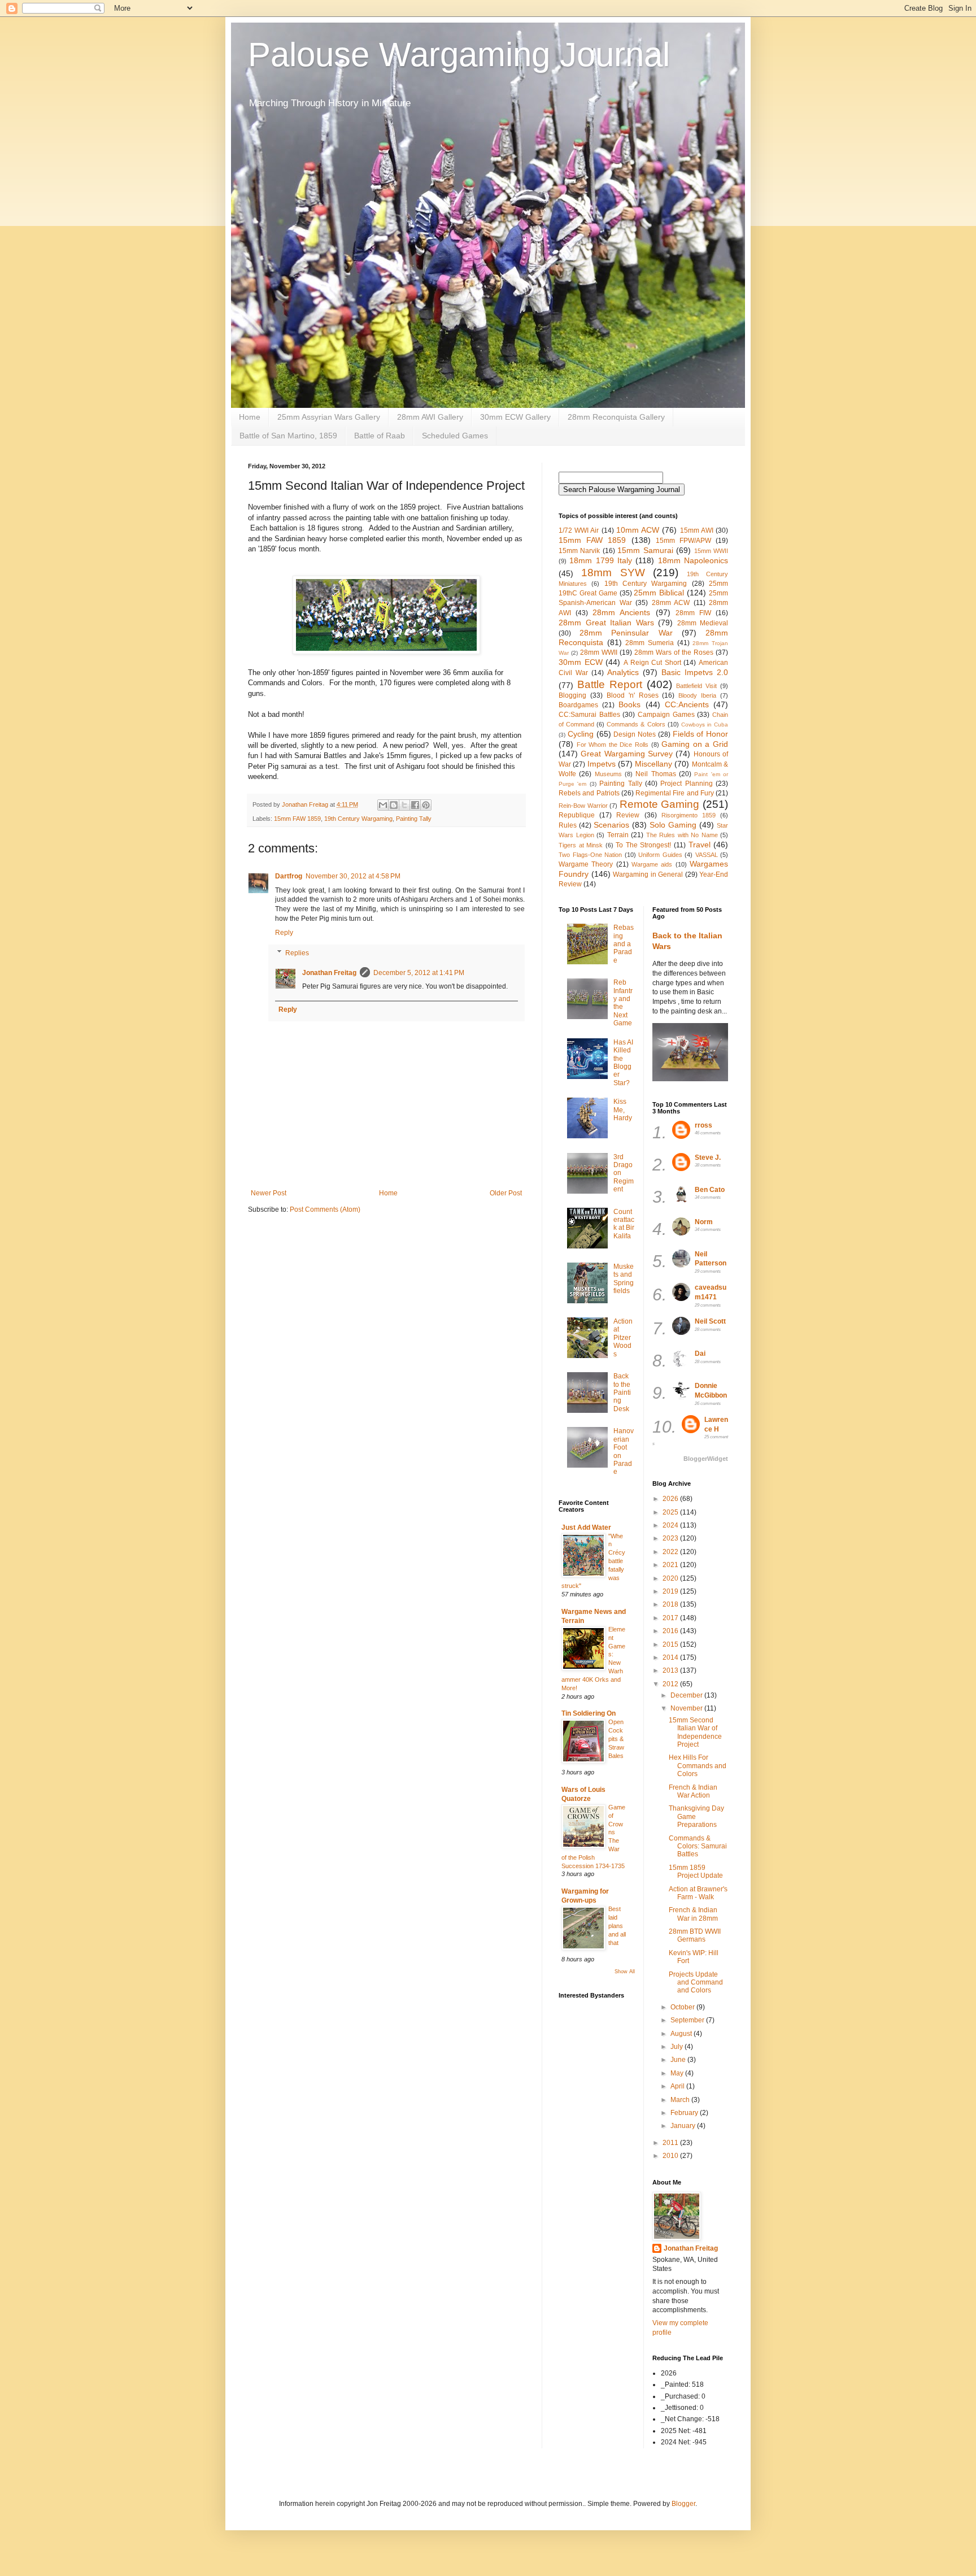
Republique (577, 815)
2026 (671, 1499)
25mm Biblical (659, 593)
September (688, 2020)
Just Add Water (586, 1528)
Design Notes (635, 734)
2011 (671, 2143)
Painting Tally (414, 819)
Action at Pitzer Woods (623, 1338)
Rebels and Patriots (589, 793)
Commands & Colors (636, 724)
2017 (671, 1618)
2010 (671, 2156)
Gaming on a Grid (695, 744)
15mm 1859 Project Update (696, 1872)
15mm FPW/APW (683, 541)
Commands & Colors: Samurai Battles (698, 1846)
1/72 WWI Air (579, 530)
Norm (704, 1222)
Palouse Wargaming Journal (459, 55)
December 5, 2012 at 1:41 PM (419, 973)
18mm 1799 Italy (601, 560)
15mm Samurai (645, 550)
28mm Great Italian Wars (606, 623)
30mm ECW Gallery (515, 417)
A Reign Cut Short (652, 663)
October (683, 2007)
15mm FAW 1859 (297, 819)
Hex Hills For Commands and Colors (698, 1766)
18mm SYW (613, 573)
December (687, 1695)
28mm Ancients (621, 612)
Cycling (581, 734)
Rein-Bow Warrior (583, 806)
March (681, 2100)
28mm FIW (693, 613)
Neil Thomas (655, 774)
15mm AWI (697, 530)
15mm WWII (711, 551)
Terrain (618, 835)
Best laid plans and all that (617, 1926)
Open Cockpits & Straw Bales (616, 1739)
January (684, 2126)
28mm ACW (671, 603)
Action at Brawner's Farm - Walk (698, 1893)
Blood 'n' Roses (633, 695)
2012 (671, 1684)
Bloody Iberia (697, 695)
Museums (608, 774)
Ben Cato (710, 1190)
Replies (297, 953)
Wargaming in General (648, 874)
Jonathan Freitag (329, 973)
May (678, 2073)
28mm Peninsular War (626, 633)
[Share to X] (404, 805)
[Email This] (383, 805)
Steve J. (708, 1158)
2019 (671, 1591)
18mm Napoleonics (693, 560)
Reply (284, 933)
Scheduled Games (455, 436)
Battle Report (610, 684)
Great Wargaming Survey (627, 754)
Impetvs (602, 764)
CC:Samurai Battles (589, 715)
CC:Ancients (687, 704)
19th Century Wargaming (358, 819)
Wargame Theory (586, 864)
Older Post (506, 1193)
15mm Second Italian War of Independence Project (695, 1732)
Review (628, 815)
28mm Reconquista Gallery (616, 417)
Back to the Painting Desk (622, 1393)
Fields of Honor (701, 734)
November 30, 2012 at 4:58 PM (353, 876)
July (677, 2047)
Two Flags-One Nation (590, 855)
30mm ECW (581, 662)
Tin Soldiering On (589, 1713)
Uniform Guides (660, 855)
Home (250, 417)
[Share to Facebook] (415, 805)
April (678, 2086)
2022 (671, 1552)
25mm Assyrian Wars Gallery (329, 417)
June (679, 2060)
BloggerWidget (706, 1459)
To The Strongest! (643, 845)
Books (629, 704)
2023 (671, 1538)
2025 (671, 1512)
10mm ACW (638, 530)
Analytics (623, 672)
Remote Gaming (660, 804)
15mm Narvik (579, 551)
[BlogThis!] (394, 805)
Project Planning (686, 784)
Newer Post (269, 1193)
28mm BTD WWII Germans (695, 1935)
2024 (671, 1525)
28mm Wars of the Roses (674, 652)
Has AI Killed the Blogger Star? (623, 1063)
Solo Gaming (673, 825)
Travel (700, 845)
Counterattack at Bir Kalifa (624, 1224)
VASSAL (707, 855)
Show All (625, 1972)
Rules (568, 825)
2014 (671, 1657)
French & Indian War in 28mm (693, 1914)
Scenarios (611, 825)
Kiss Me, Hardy (623, 1110)
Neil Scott (710, 1321)
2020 (671, 1578)
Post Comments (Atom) (325, 1209)
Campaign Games (666, 715)
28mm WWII (599, 652)
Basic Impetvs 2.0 (695, 672)
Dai (700, 1354)
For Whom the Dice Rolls (613, 745)
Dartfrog (289, 876)
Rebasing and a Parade (624, 944)
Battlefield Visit (696, 686)
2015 (671, 1644)
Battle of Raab (380, 436)
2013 (671, 1670)
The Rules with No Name (682, 835)
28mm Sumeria (650, 643)
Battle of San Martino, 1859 (288, 436)
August (682, 2034)
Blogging (572, 695)
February (685, 2113)
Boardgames (578, 705)
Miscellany (653, 764)
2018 (671, 1604)
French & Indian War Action (693, 1791)
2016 (671, 1631)
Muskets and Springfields (624, 1279)
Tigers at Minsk (581, 845)
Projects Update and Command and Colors (696, 1983)
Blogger (683, 2504)
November (687, 1708)
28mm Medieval (703, 623)
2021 (671, 1565)
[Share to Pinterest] (426, 805)
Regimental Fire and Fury (675, 793)
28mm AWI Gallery (430, 417)
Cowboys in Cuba (705, 724)
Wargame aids (652, 864)
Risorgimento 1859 (689, 815)
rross (703, 1125)
